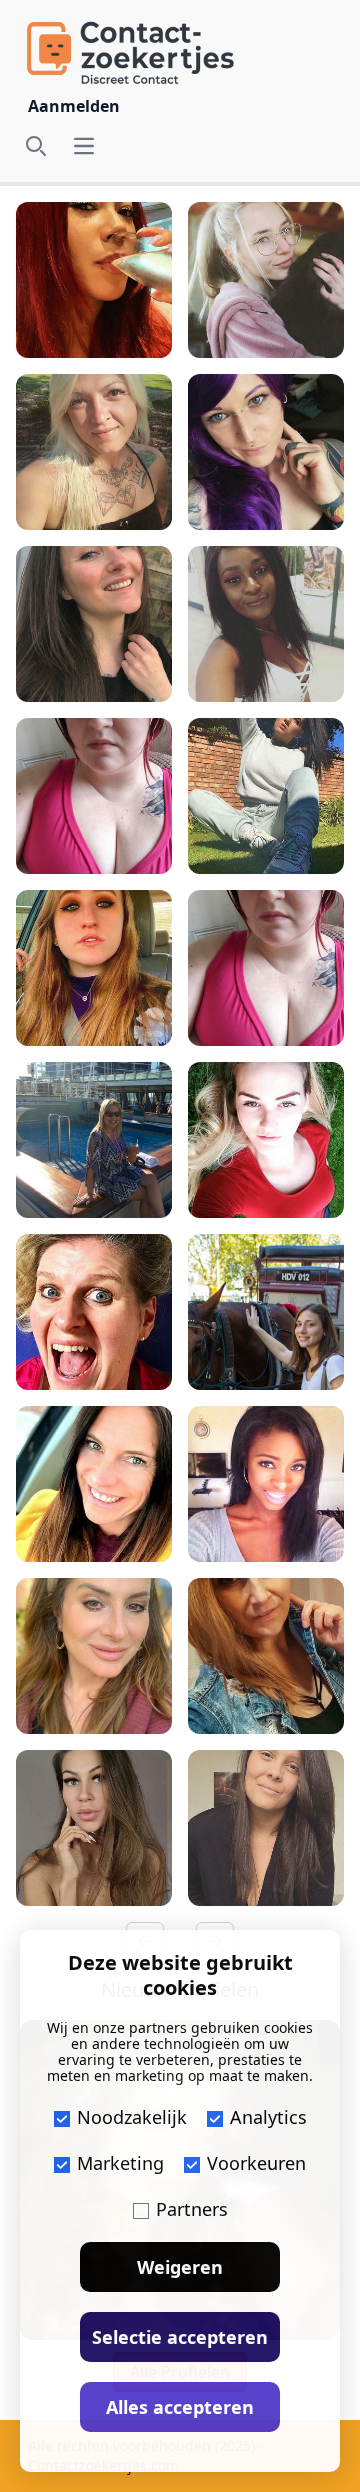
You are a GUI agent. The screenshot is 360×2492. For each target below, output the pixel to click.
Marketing (120, 2163)
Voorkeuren (256, 2163)
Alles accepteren (180, 2407)
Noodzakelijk (132, 2117)
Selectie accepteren (180, 2337)
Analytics (268, 2117)
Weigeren (180, 2267)
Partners (192, 2209)
